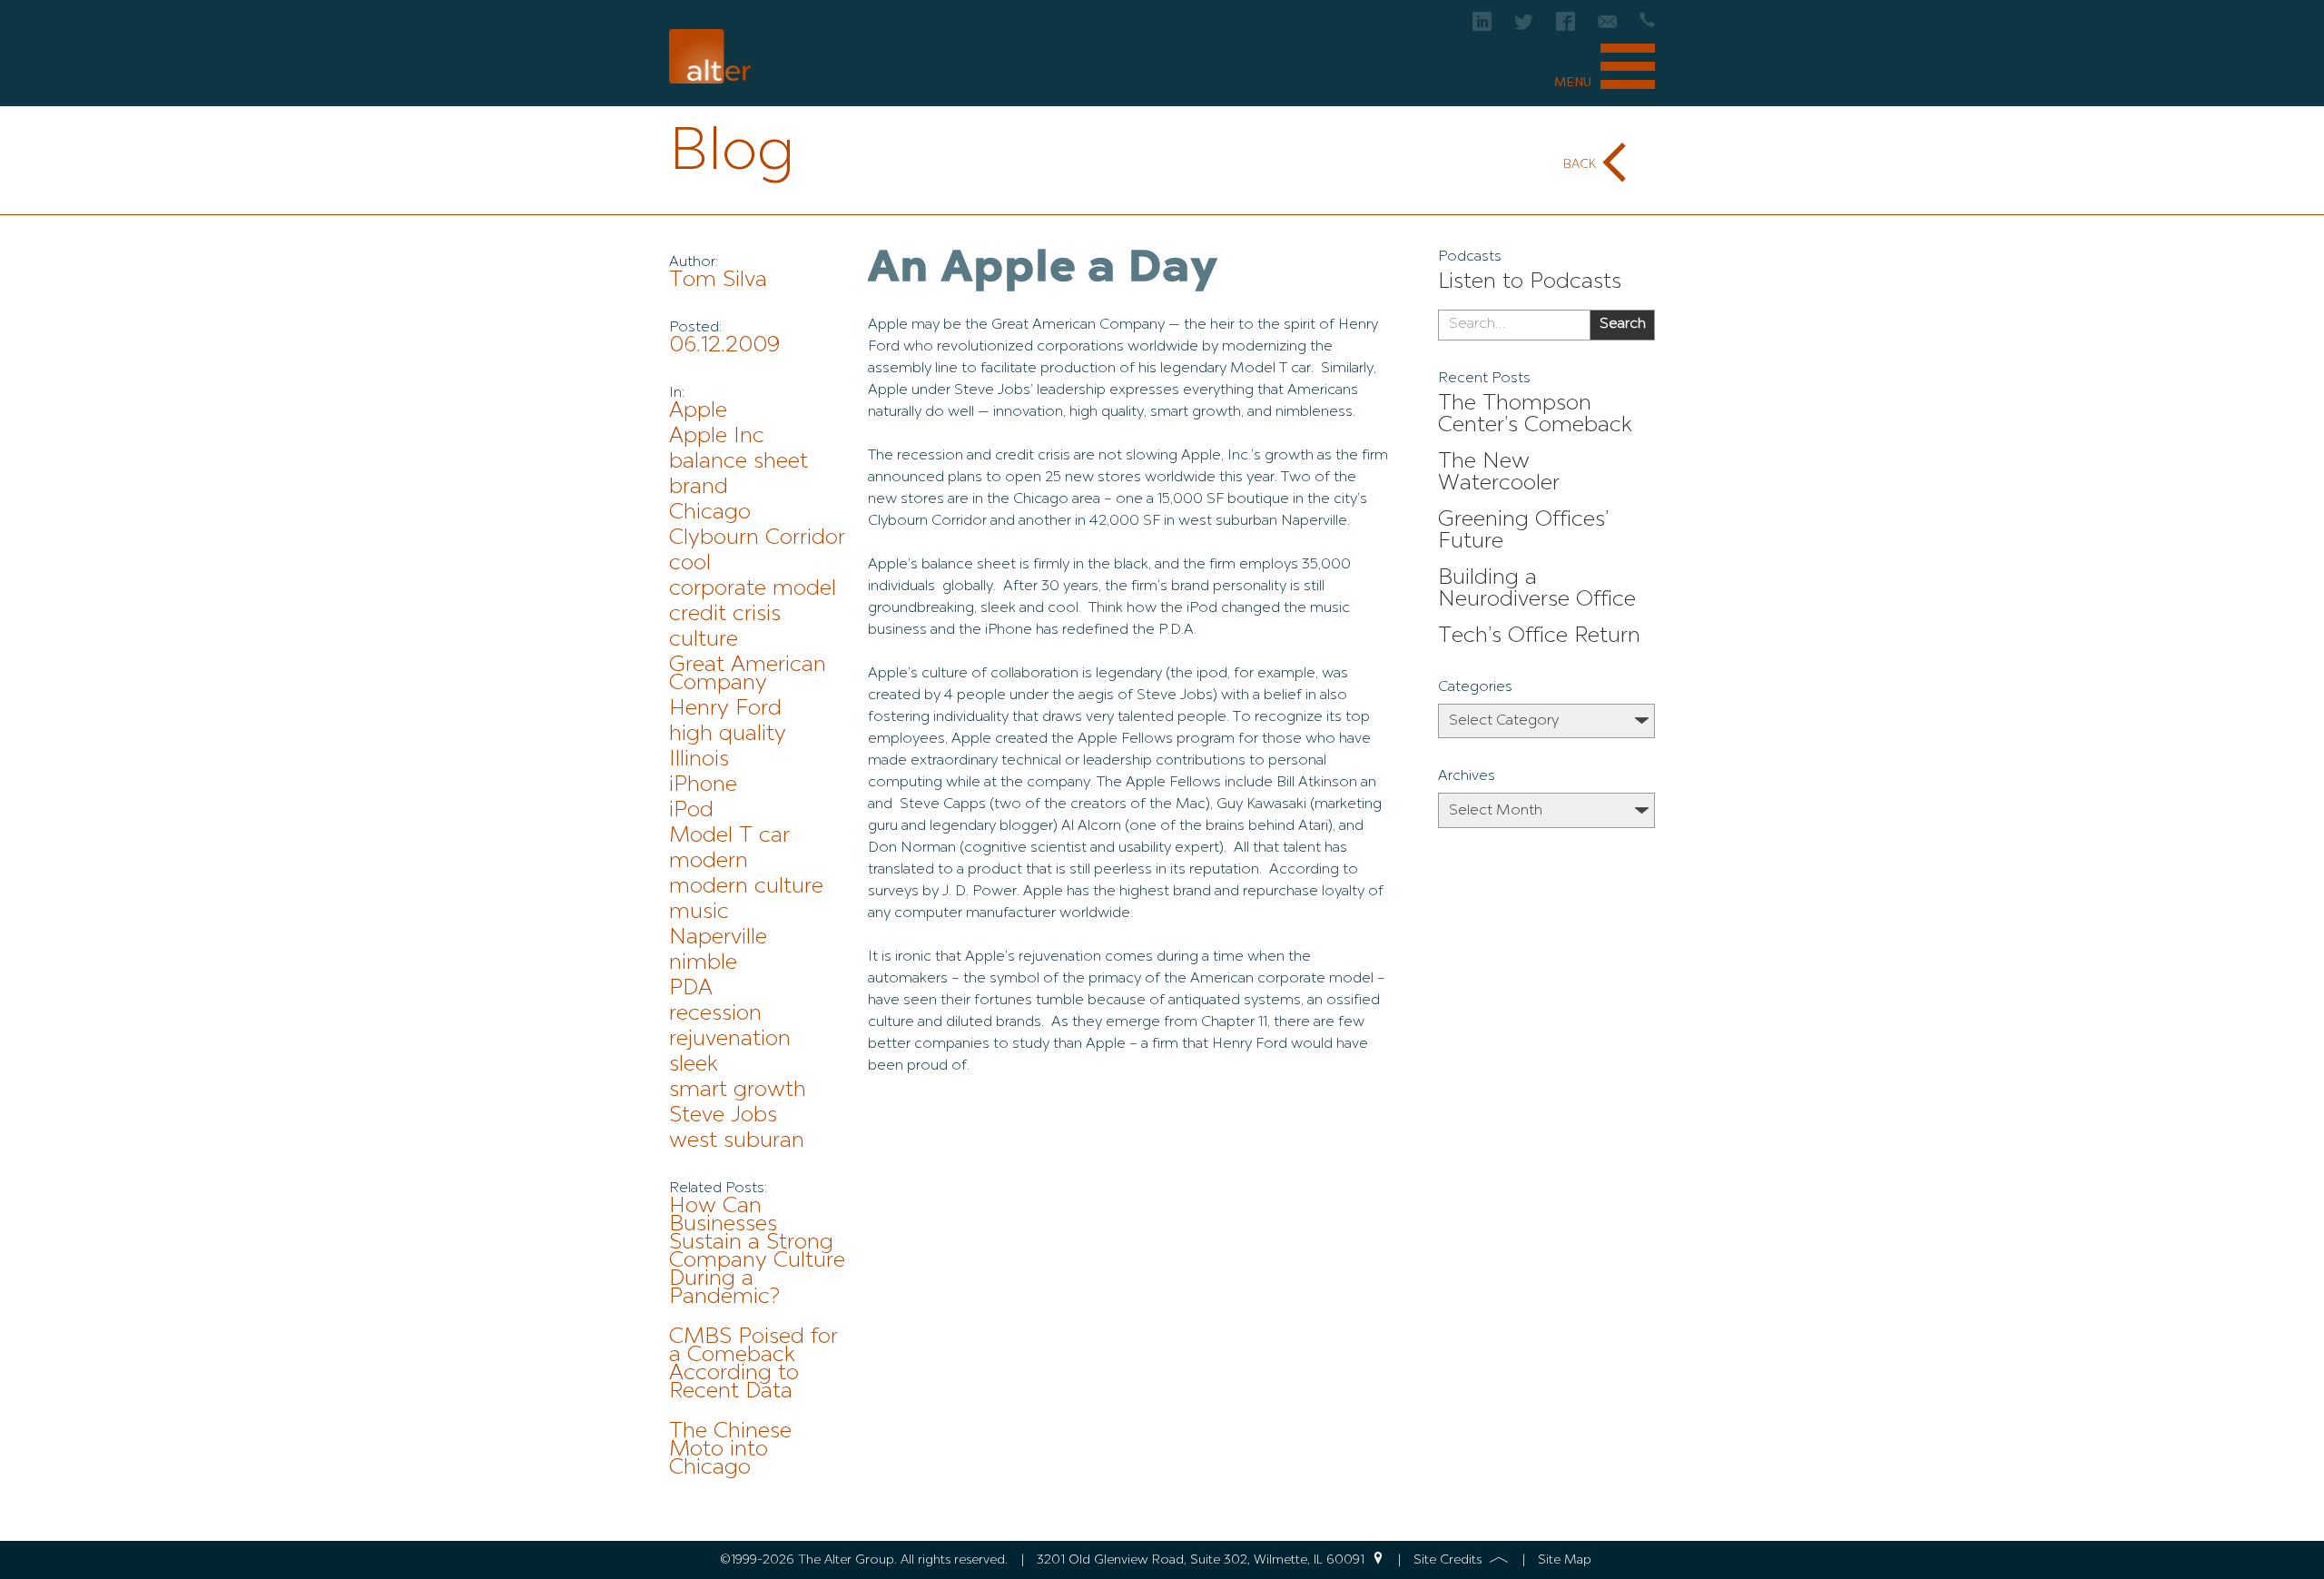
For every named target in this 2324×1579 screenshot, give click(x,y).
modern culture (746, 887)
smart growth (738, 1090)
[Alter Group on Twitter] (1524, 27)
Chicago (710, 513)
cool (690, 564)
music (699, 913)
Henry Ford (725, 709)
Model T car (729, 836)
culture (704, 640)
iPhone (703, 785)
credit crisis (725, 615)
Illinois (699, 760)
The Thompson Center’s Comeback (1535, 415)
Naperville (718, 938)
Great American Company (748, 675)
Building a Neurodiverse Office (1537, 589)
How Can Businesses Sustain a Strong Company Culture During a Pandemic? (757, 1252)
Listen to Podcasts (1530, 282)
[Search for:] (1514, 325)
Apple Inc (717, 437)
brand (699, 488)
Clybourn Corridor (757, 538)
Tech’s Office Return (1539, 637)
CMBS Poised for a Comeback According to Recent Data (753, 1365)
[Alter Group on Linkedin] (1482, 27)
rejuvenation (730, 1040)
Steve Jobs (723, 1116)
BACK (1580, 164)
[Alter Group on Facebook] (1566, 27)
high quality (728, 735)
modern (709, 862)
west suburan (737, 1141)
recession (715, 1014)
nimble (703, 963)
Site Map (1565, 1560)
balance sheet (739, 462)
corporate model (753, 589)
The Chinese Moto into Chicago (730, 1450)
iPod (691, 811)
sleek (694, 1065)
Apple (698, 411)
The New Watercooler (1499, 473)
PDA (691, 989)
